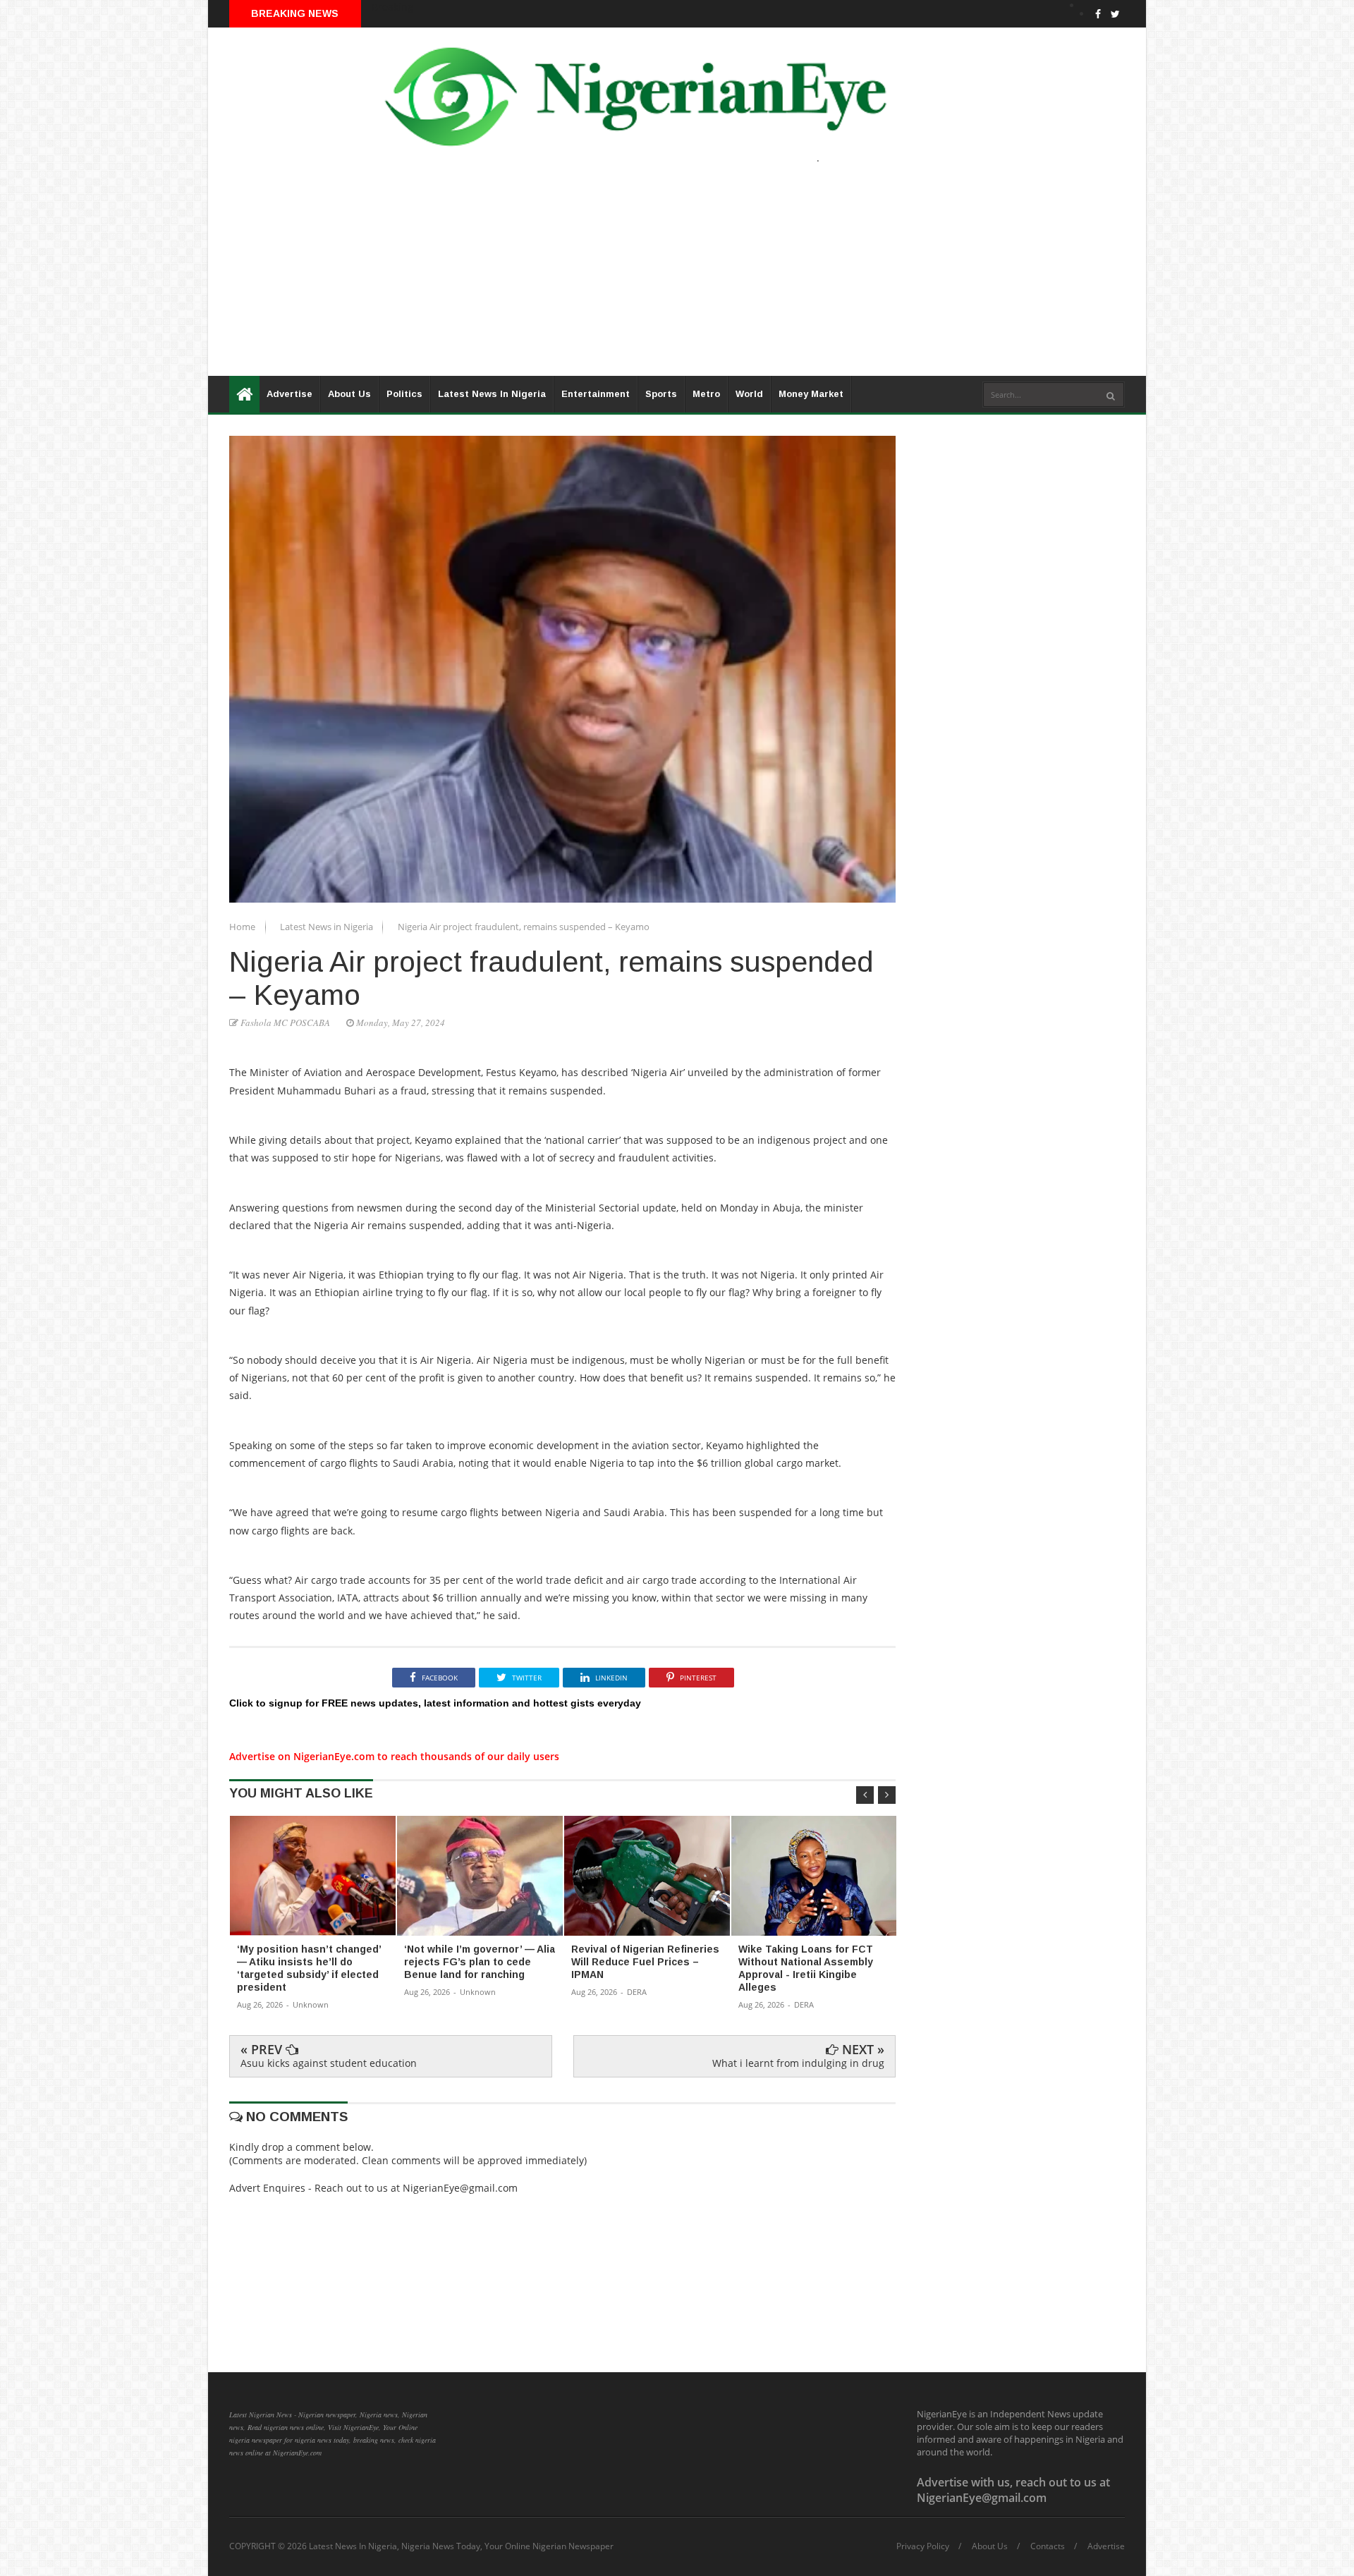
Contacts (1048, 2546)
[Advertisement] (631, 277)
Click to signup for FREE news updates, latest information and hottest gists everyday (435, 1703)
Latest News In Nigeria (492, 394)
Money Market (811, 394)
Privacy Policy (923, 2546)
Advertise (289, 394)
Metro (706, 394)
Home (243, 927)
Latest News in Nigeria (328, 927)
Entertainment (596, 394)
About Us (349, 394)
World (749, 394)
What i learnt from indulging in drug (798, 2063)
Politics (404, 394)
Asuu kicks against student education (329, 2063)
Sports (661, 394)
